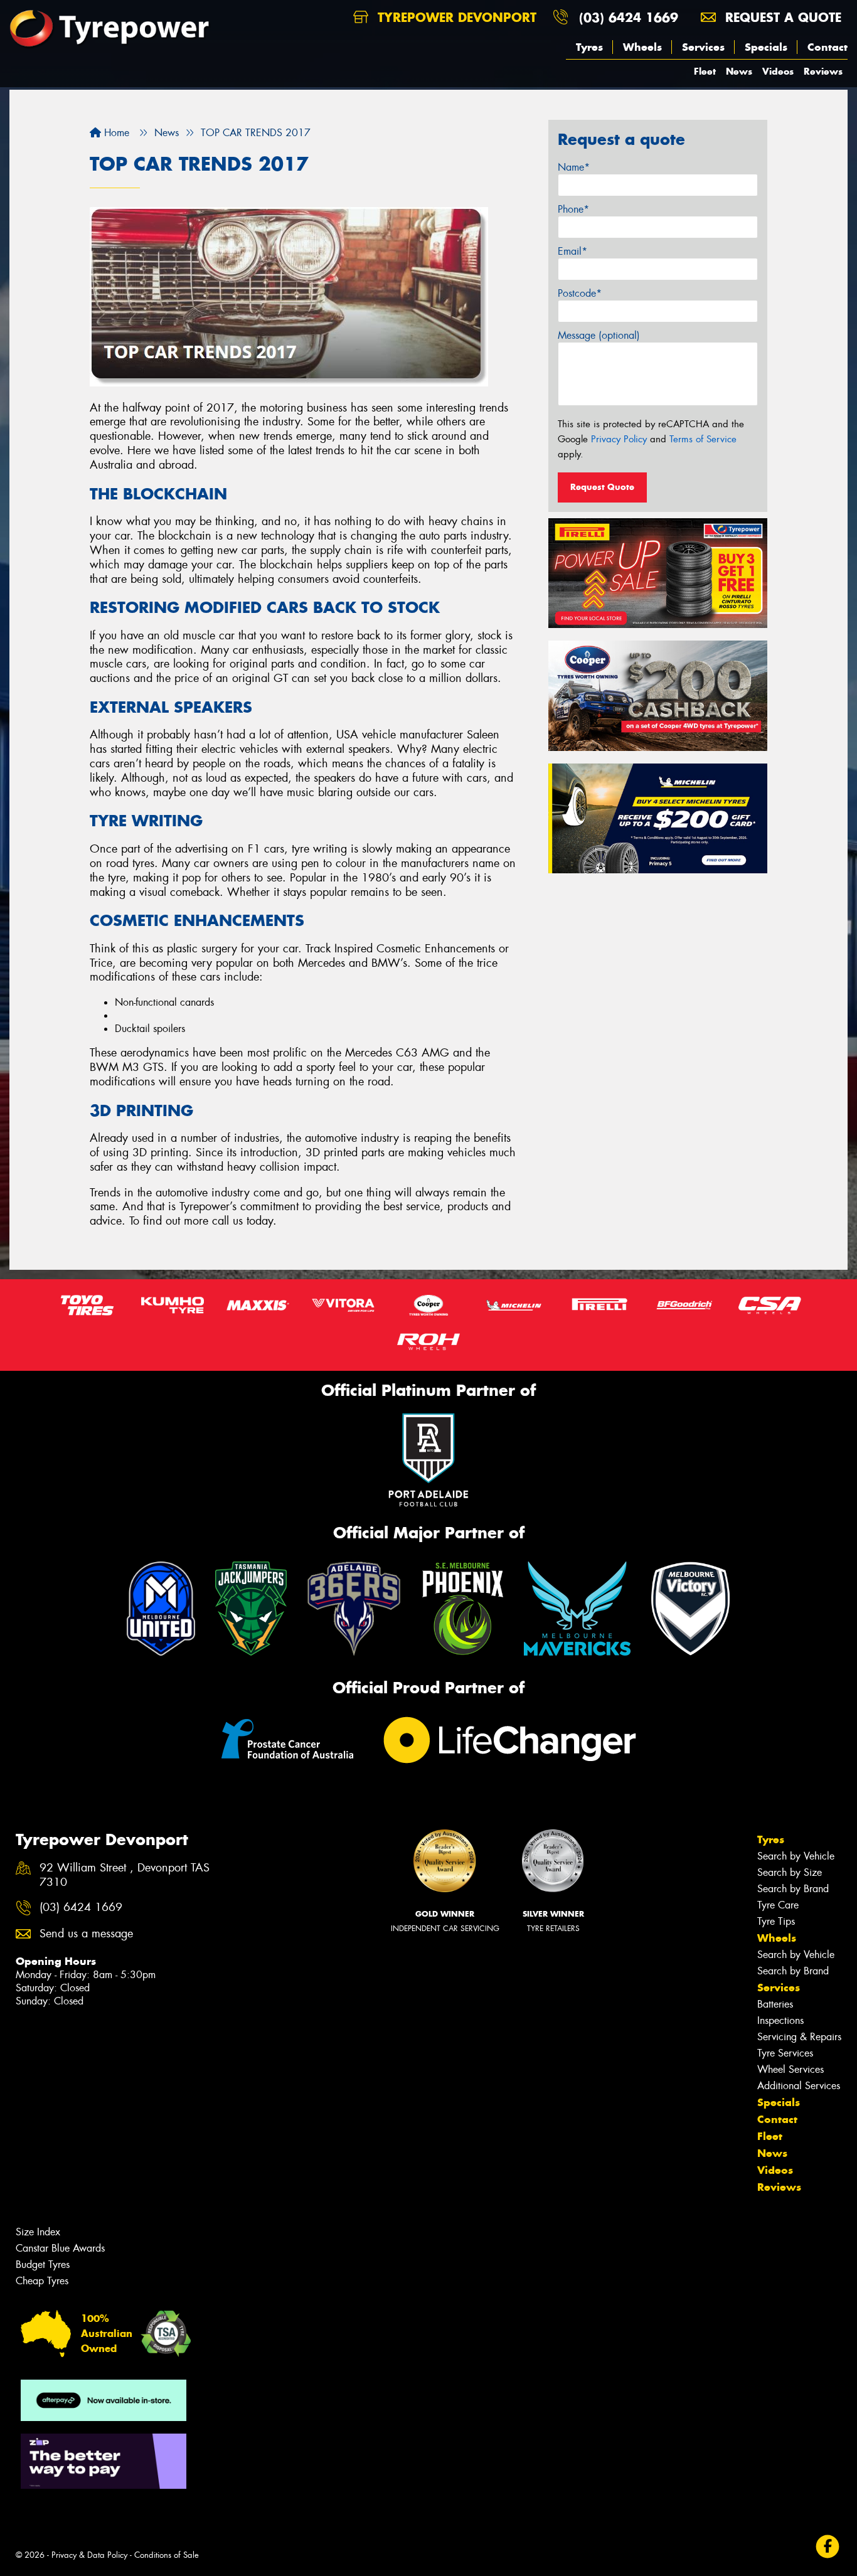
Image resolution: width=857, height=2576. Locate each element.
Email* (572, 251)
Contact (828, 47)
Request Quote (602, 487)
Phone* (573, 209)
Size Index (38, 2232)
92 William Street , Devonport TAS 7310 (125, 1875)
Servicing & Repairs (799, 2037)
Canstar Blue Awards (60, 2248)
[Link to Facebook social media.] (828, 2547)
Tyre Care (778, 1905)
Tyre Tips (776, 1921)
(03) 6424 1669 (629, 17)
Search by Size (790, 1872)
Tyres (589, 47)
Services (703, 47)
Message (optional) (599, 335)
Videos (778, 71)
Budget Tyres (43, 2265)
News (739, 71)
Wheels (642, 47)
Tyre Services (785, 2053)
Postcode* (580, 293)
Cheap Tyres (42, 2281)
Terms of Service (703, 439)
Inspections (780, 2020)
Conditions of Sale (167, 2555)
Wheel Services (790, 2069)
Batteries (775, 2004)
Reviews (823, 71)
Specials (766, 47)
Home (115, 133)
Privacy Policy (619, 439)
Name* (574, 167)
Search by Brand (793, 1889)
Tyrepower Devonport (455, 17)
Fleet (705, 71)
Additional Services (799, 2086)
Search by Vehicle (796, 1856)
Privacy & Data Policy (89, 2555)
